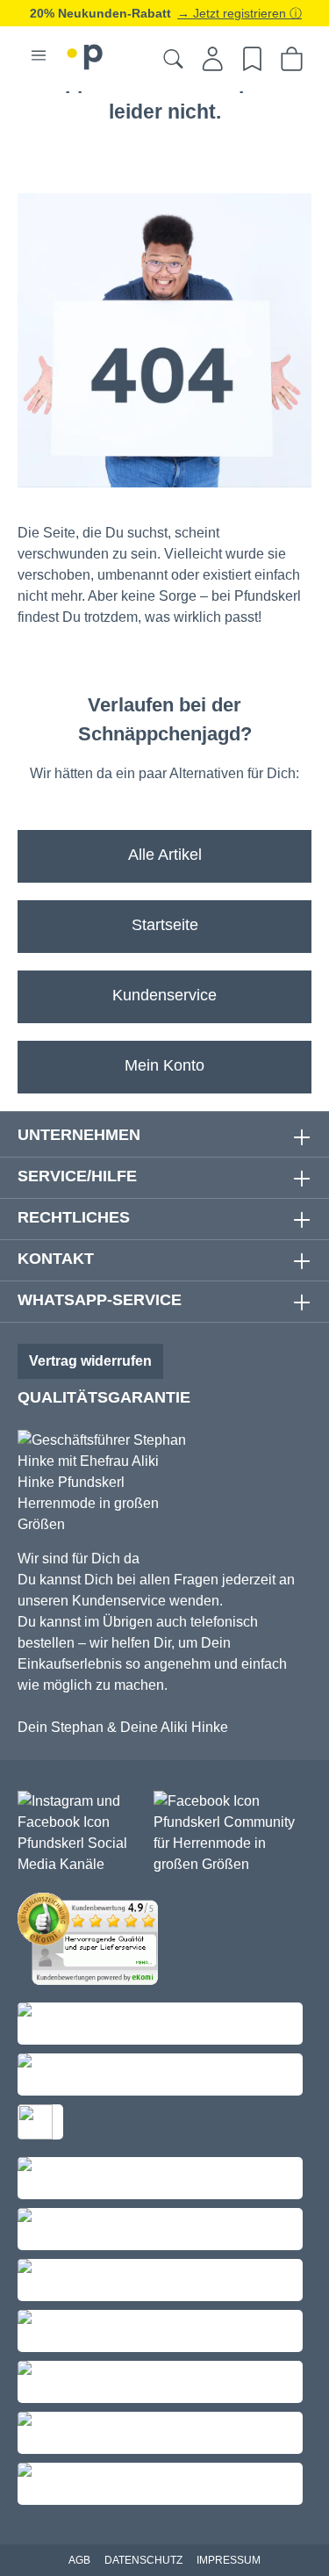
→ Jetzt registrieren (233, 13)
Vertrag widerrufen (90, 1361)
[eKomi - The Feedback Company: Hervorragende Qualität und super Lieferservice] (92, 1942)
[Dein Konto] (213, 59)
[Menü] (39, 55)
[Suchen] (173, 59)
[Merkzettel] (252, 59)
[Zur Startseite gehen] (85, 54)
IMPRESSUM (229, 2560)
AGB (79, 2560)
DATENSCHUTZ (143, 2560)
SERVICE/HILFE (77, 1176)
